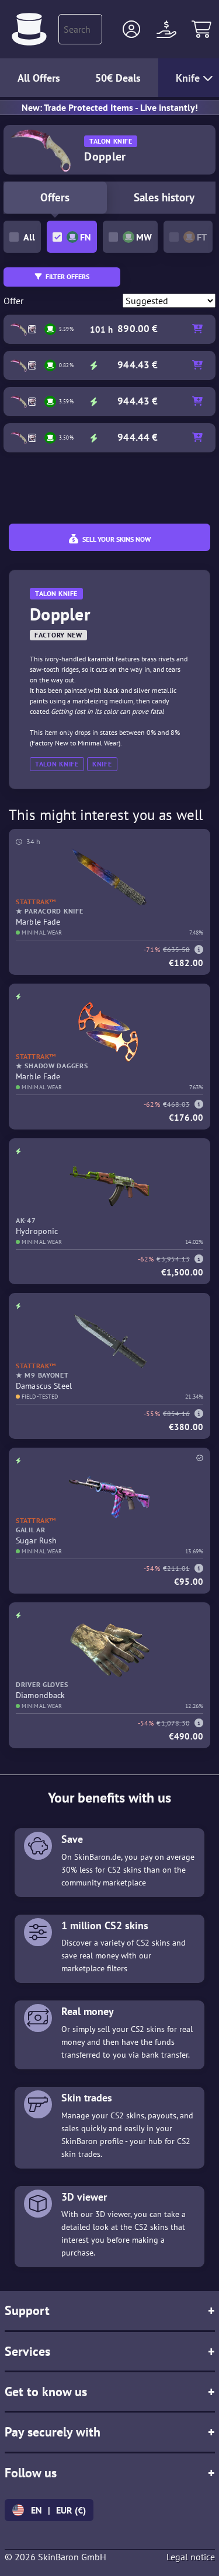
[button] (131, 29)
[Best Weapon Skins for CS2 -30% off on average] (29, 29)
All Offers (39, 78)
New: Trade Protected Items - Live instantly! (110, 107)
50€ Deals (118, 78)
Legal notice (191, 2557)
